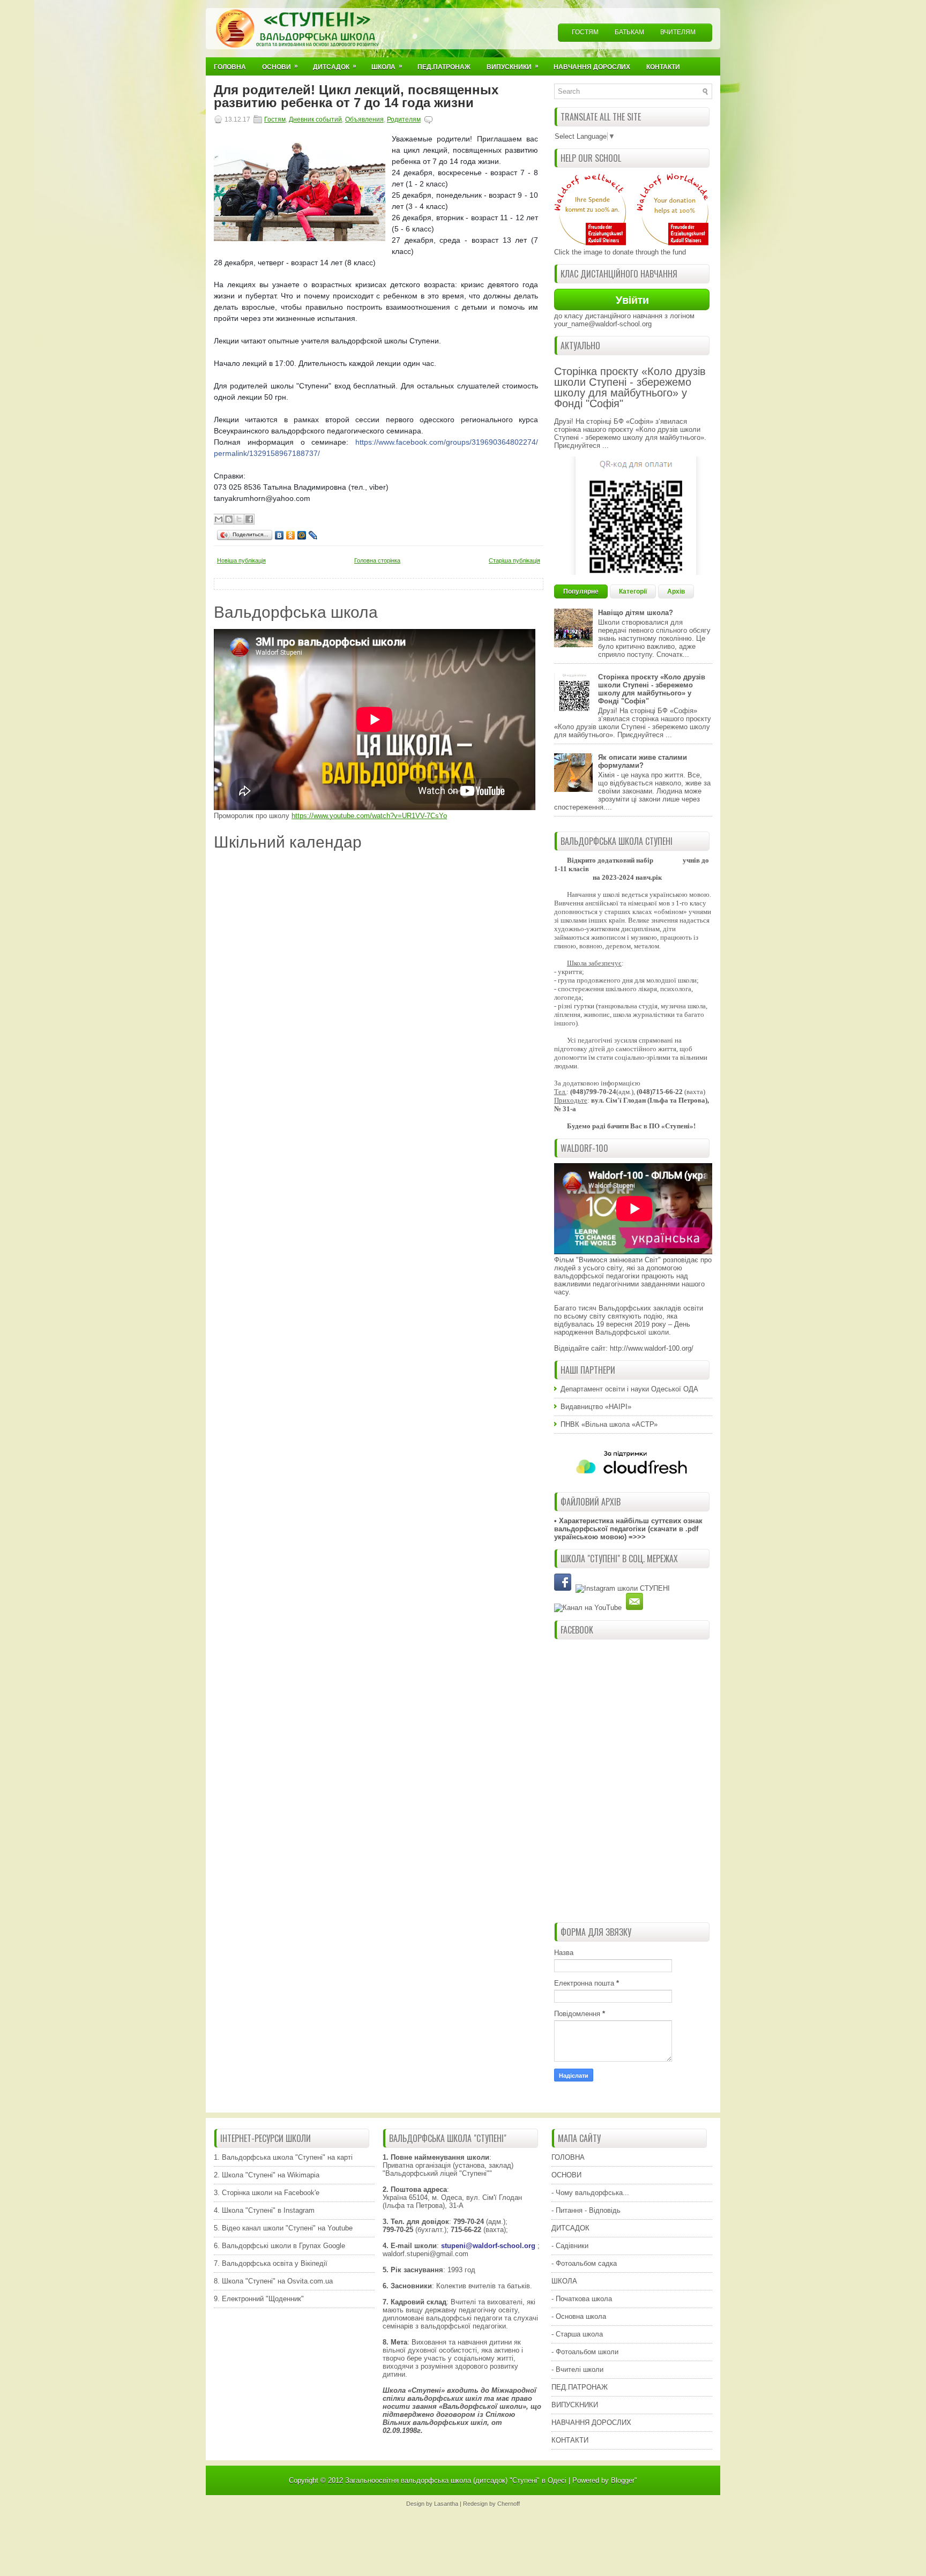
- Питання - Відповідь (586, 2210)
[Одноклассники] (291, 535)
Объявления (364, 119)
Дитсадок (335, 66)
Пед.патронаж (444, 67)
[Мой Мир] (302, 535)
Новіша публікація (241, 560)
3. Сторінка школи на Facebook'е (267, 2193)
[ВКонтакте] (279, 535)
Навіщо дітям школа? (636, 613)
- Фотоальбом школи (585, 2352)
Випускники (513, 66)
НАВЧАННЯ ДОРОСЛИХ (591, 2423)
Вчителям (678, 32)
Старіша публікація (514, 560)
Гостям (585, 32)
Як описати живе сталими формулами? (643, 761)
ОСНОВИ (566, 2175)
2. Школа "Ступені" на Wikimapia (267, 2175)
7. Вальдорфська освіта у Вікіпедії (271, 2263)
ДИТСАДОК (570, 2228)
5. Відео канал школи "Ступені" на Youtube (283, 2228)
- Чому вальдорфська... (590, 2193)
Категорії (633, 591)
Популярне (581, 591)
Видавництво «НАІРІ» (596, 1407)
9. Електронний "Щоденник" (259, 2299)
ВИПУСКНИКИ (575, 2405)
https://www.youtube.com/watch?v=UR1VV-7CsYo (369, 816)
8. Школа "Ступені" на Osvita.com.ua (273, 2281)
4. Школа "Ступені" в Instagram (264, 2210)
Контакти (663, 67)
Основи (280, 66)
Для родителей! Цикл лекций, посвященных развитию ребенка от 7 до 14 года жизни (356, 96)
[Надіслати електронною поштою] (219, 519)
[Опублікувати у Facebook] (249, 519)
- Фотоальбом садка (584, 2263)
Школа (387, 66)
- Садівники (570, 2246)
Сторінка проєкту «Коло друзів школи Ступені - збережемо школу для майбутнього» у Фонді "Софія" (630, 387)
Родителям (404, 119)
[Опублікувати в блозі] (229, 519)
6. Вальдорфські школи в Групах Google (279, 2246)
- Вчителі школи (577, 2369)
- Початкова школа (582, 2299)
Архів (676, 591)
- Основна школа (579, 2316)
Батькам (629, 32)
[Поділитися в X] (239, 519)
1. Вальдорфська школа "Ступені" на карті (283, 2157)
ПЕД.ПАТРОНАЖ (580, 2387)
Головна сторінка (377, 560)
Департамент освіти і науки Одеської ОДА (629, 1389)
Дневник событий (315, 119)
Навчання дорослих (592, 67)
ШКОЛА (564, 2281)
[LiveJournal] (313, 535)
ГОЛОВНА (568, 2157)
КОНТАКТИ (570, 2440)
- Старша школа (577, 2334)
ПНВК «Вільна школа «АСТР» (609, 1424)
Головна (230, 67)
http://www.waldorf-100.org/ (652, 1348)
